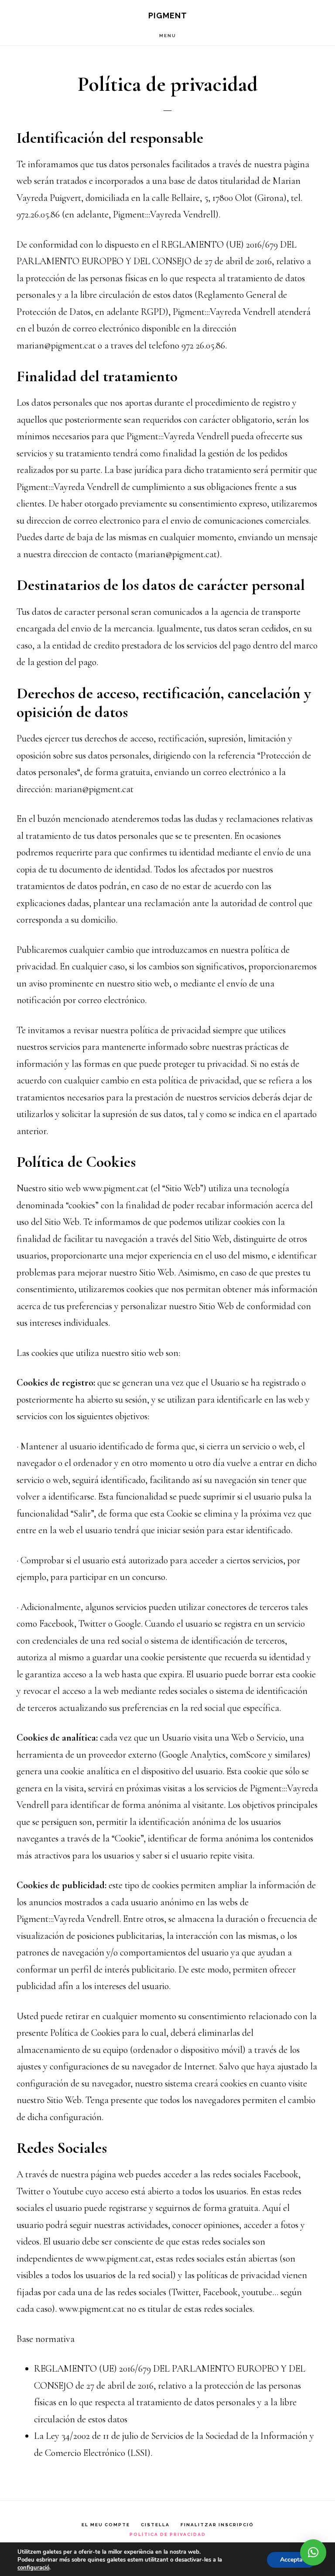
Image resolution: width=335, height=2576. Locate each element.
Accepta (291, 2560)
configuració (33, 2568)
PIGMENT (168, 16)
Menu (168, 36)
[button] (313, 2552)
